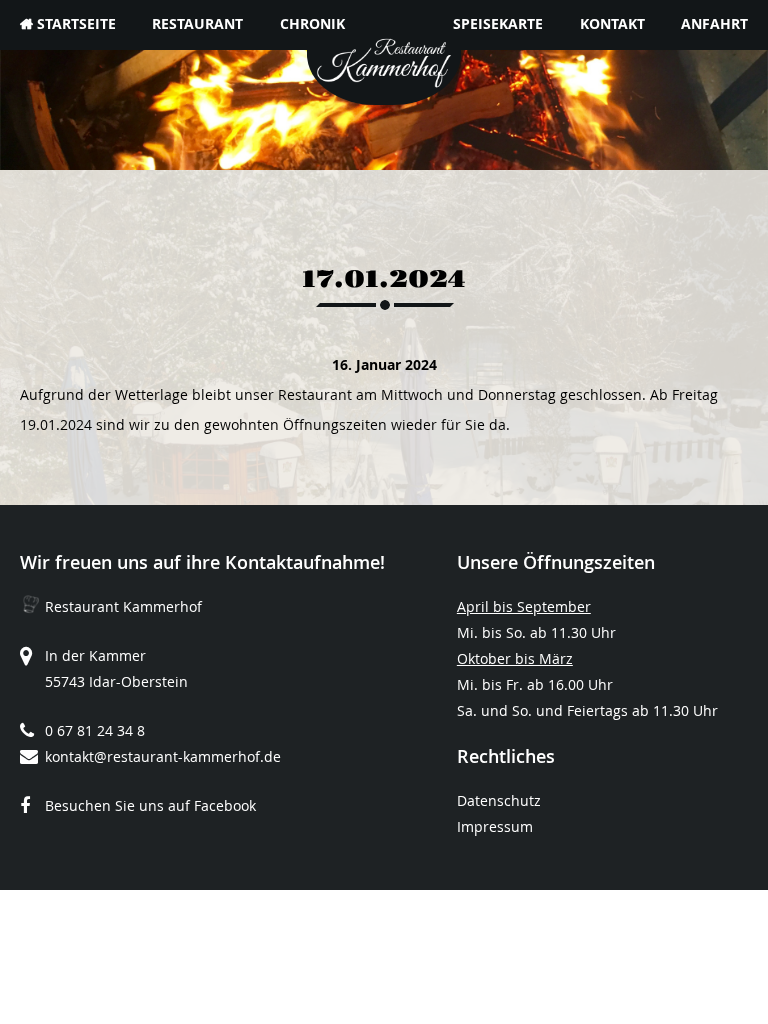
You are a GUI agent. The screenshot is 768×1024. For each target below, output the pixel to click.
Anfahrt (714, 23)
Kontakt (612, 23)
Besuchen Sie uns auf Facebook (150, 805)
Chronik (312, 23)
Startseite (76, 23)
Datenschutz (499, 800)
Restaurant (197, 23)
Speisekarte (498, 23)
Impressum (495, 826)
